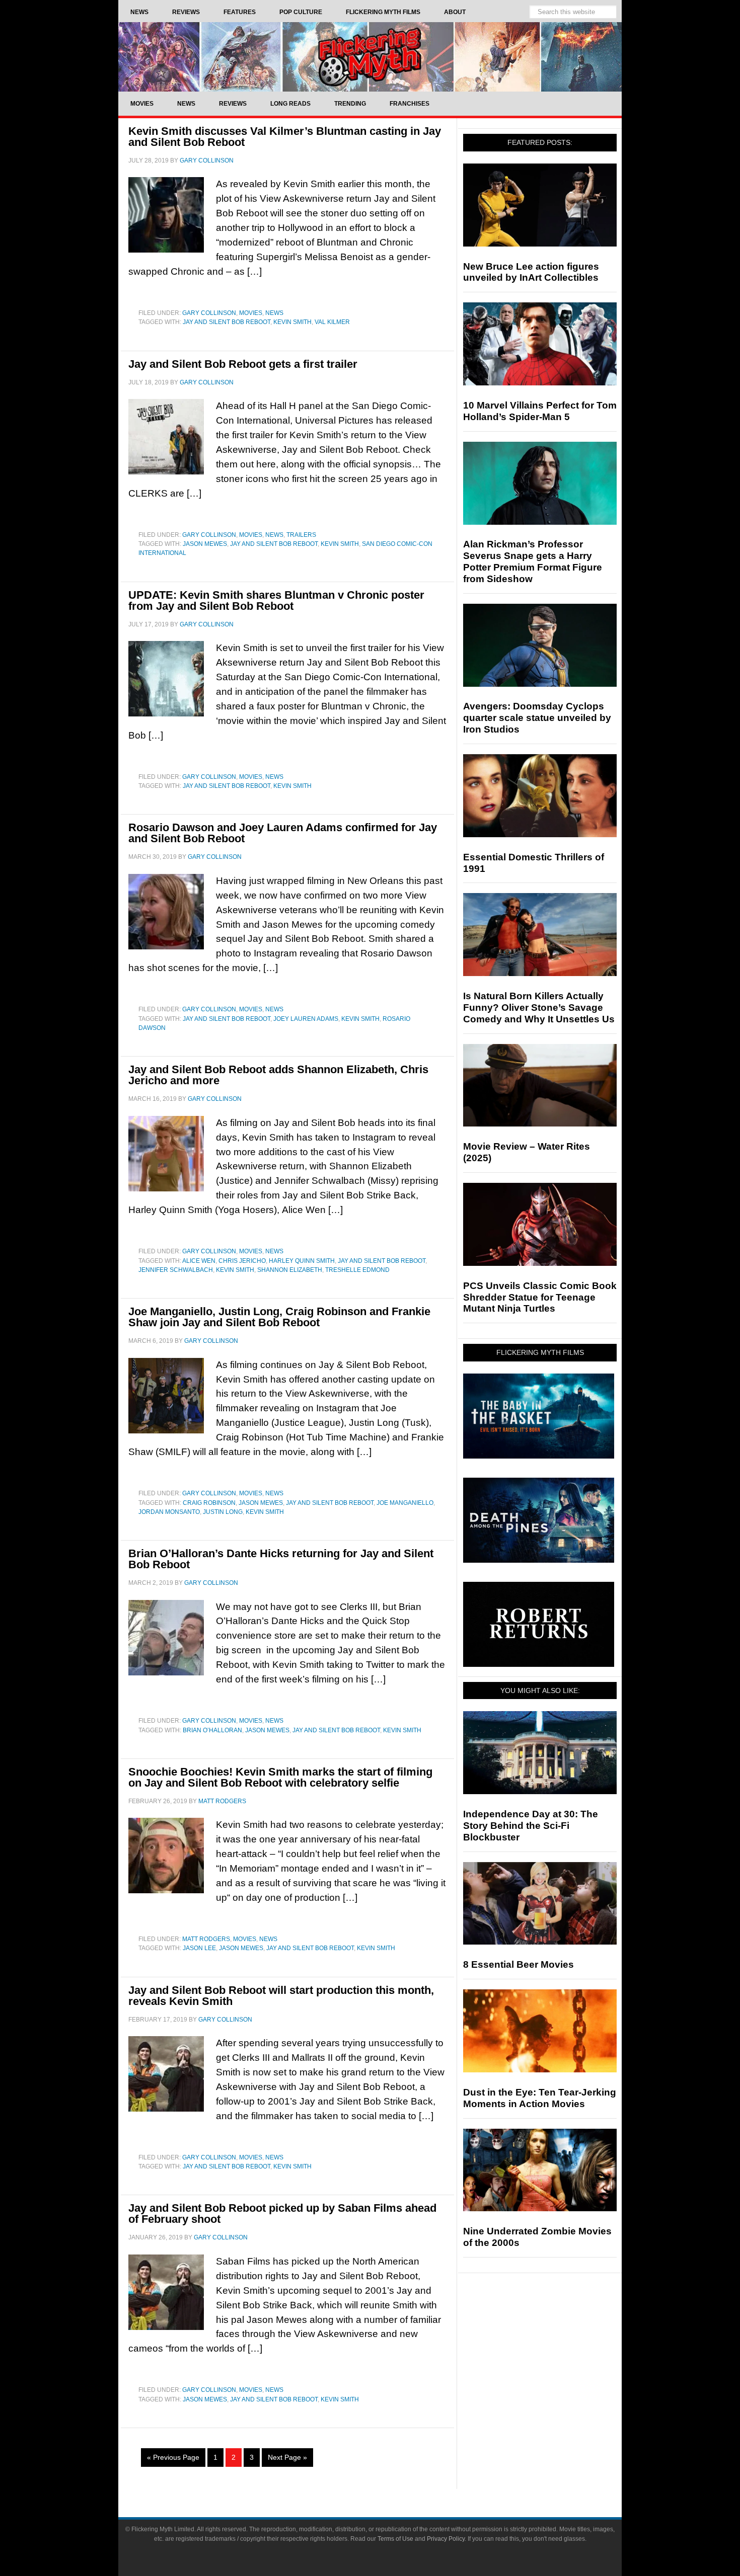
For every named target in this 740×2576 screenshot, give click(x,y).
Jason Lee (199, 1948)
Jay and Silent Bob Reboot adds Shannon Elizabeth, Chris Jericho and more (278, 1075)
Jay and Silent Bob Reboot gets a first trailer (243, 364)
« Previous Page (173, 2457)
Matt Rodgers (206, 1939)
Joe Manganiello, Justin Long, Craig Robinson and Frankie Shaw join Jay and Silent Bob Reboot (279, 1317)
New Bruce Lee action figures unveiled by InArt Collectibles (531, 272)
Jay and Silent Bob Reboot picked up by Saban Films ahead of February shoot (282, 2213)
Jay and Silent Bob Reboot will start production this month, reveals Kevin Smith (281, 1996)
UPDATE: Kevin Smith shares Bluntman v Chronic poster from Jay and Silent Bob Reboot (276, 600)
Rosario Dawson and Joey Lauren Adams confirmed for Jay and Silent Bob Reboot (283, 833)
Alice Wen (199, 1261)
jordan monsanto (169, 1512)
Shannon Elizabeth (290, 1270)
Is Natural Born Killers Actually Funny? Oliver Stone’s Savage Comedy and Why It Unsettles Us (539, 1008)
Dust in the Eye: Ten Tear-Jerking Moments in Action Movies (540, 2098)
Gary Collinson (209, 313)
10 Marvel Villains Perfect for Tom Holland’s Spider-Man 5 (540, 411)
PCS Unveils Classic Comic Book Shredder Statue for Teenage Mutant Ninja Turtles (540, 1297)
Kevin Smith (292, 322)
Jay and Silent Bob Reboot (227, 322)
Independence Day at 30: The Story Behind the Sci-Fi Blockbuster (531, 1826)
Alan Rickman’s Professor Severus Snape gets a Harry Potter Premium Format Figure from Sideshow (533, 561)
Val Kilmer (332, 322)
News (274, 313)
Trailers (301, 535)
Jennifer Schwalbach (176, 1270)
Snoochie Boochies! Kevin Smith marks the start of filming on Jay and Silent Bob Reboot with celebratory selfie (280, 1777)
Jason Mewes (205, 544)
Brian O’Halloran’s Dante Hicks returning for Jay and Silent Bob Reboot (281, 1559)
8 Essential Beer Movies (519, 1964)
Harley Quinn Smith (302, 1261)
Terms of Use (395, 2539)
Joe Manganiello (405, 1503)
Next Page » (287, 2457)
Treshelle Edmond (357, 1270)
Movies (251, 313)
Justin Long (223, 1512)
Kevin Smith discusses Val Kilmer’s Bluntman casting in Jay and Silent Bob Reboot (285, 137)
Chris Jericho (242, 1261)
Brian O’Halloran (212, 1730)
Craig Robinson (209, 1503)
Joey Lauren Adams (306, 1019)
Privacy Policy (446, 2539)
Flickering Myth (370, 57)
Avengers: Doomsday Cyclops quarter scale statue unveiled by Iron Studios (537, 718)
